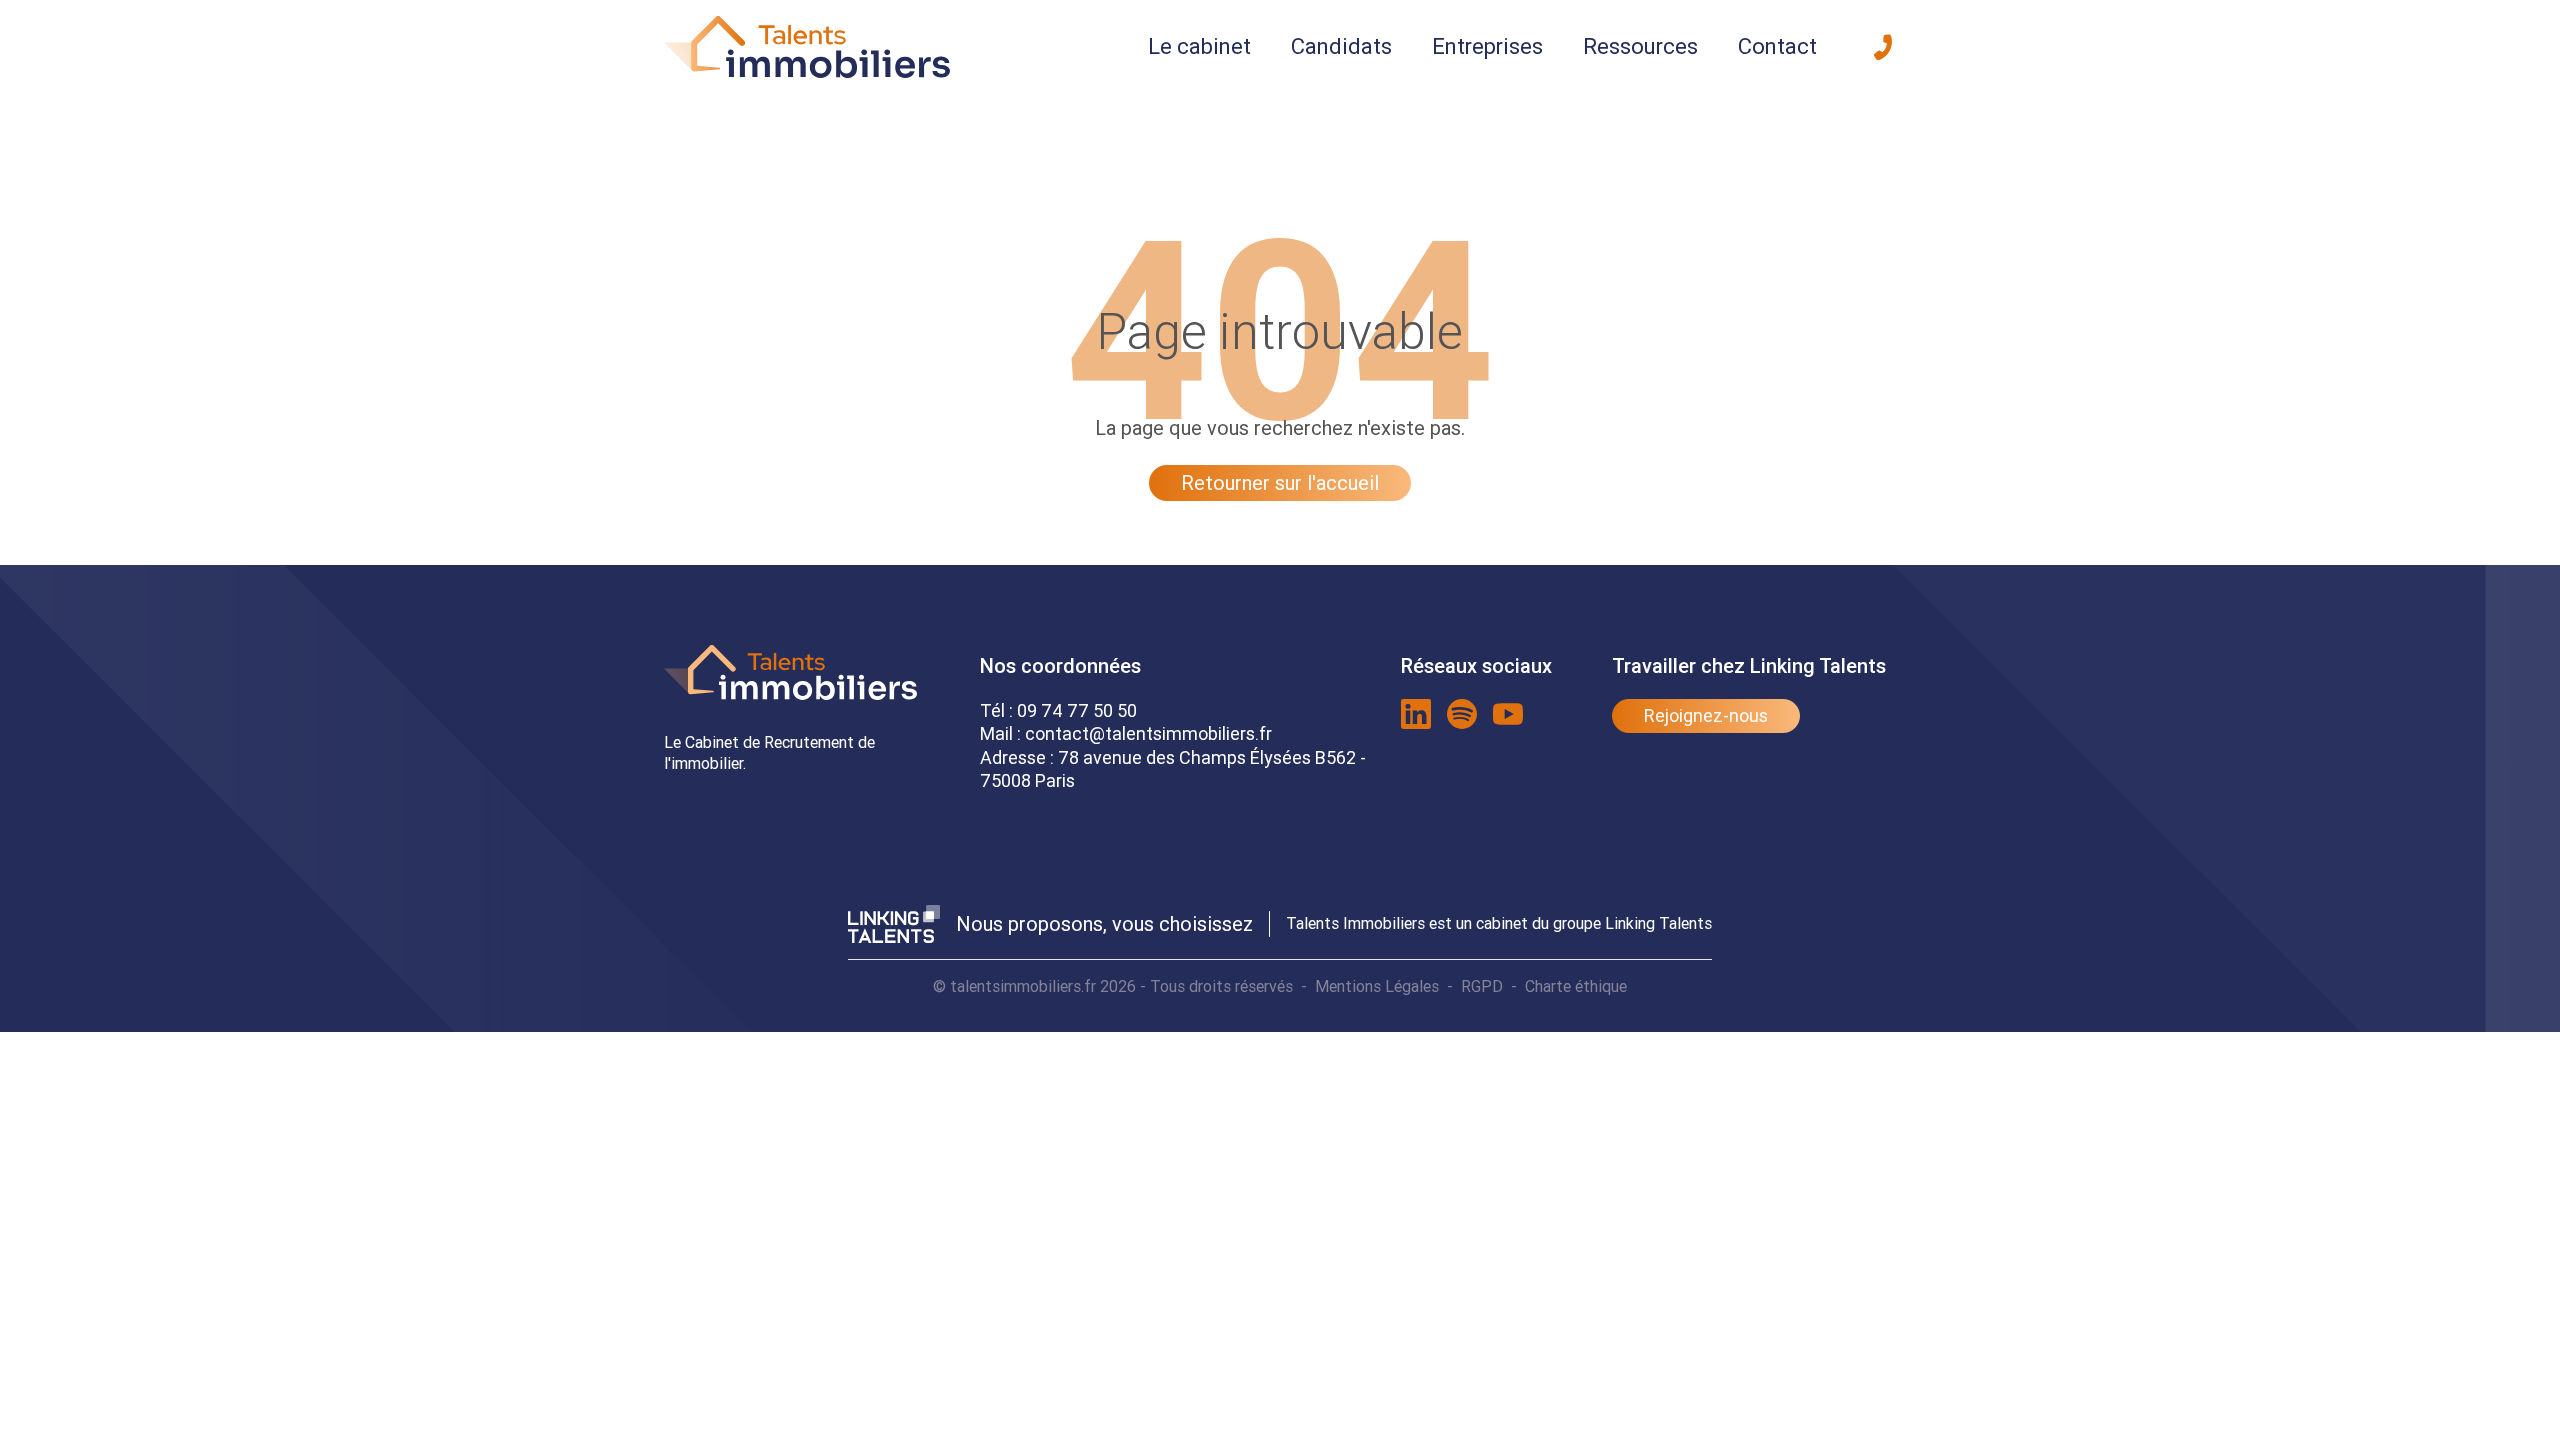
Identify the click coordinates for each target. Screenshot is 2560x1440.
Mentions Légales (1377, 986)
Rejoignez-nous (1706, 715)
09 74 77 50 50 (1077, 710)
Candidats (1341, 46)
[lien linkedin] (1416, 714)
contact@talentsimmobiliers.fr (1148, 733)
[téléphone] (1883, 47)
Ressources (1640, 46)
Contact (1777, 46)
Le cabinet (1199, 46)
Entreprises (1487, 46)
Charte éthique (1576, 986)
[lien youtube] (1508, 714)
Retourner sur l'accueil (1280, 482)
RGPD (1482, 986)
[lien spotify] (1462, 714)
